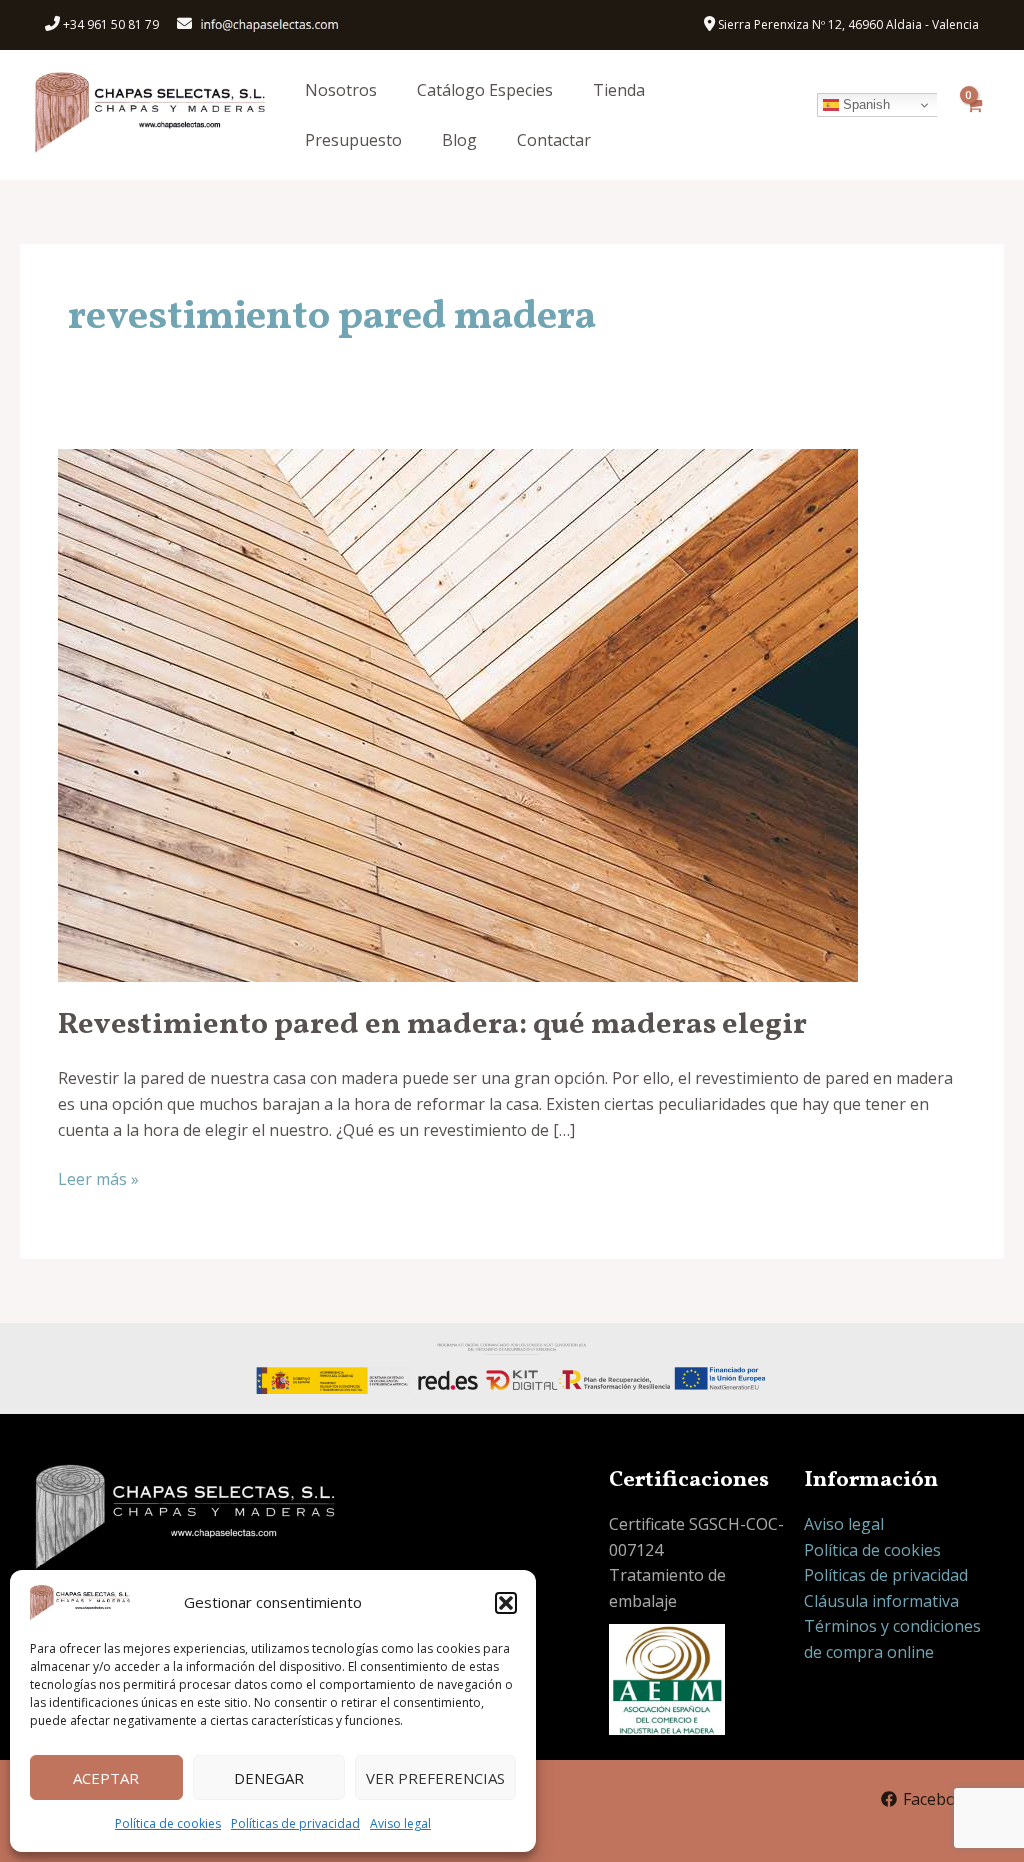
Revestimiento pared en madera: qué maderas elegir (432, 1025)
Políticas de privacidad (295, 1823)
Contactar (554, 140)
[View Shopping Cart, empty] (973, 115)
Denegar (269, 1778)
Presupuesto (353, 140)
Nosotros (341, 90)
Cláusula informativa (881, 1601)
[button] (506, 1603)
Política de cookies (168, 1823)
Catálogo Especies (485, 90)
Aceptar (106, 1778)
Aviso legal (400, 1823)
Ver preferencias (435, 1778)
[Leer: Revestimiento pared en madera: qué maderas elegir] (458, 714)
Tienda (619, 90)
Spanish (864, 104)
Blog (459, 140)
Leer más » (98, 1178)
